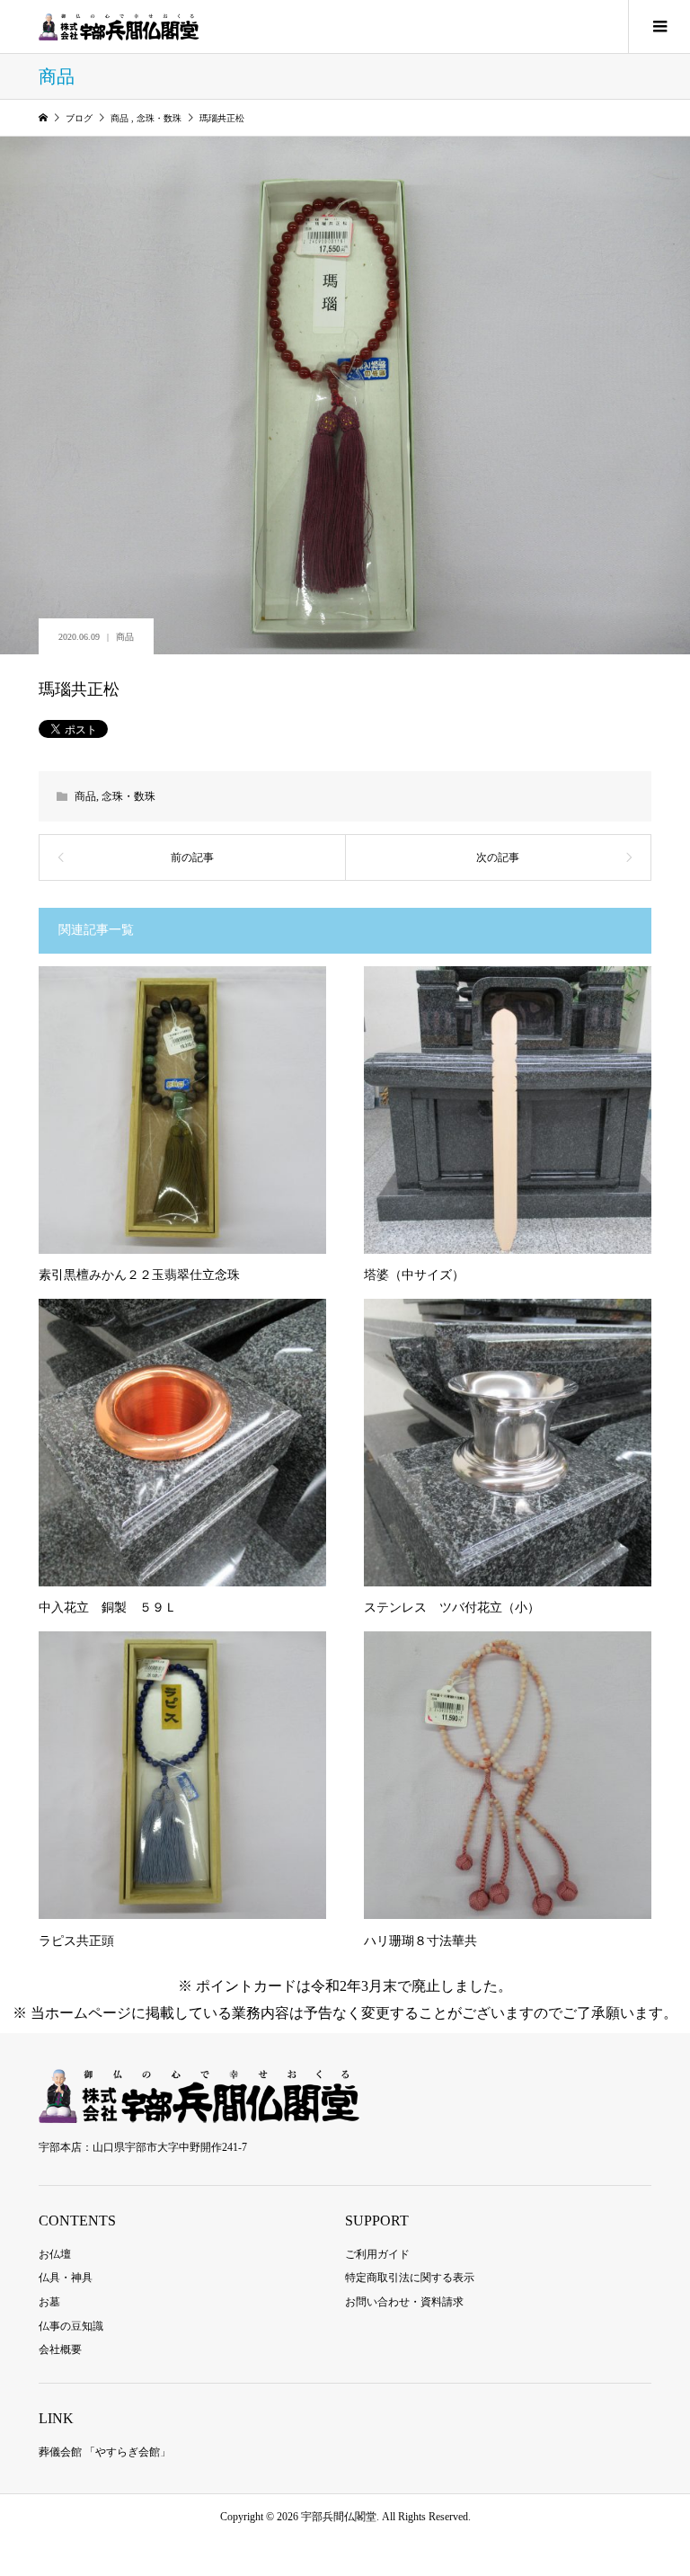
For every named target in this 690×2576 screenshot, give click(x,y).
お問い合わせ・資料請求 (404, 2302)
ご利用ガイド (377, 2254)
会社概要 (60, 2349)
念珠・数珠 (128, 796)
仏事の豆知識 (71, 2326)
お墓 (49, 2302)
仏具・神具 (66, 2278)
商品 (125, 637)
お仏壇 (55, 2254)
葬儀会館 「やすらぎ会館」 (105, 2452)
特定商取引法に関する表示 (410, 2278)
